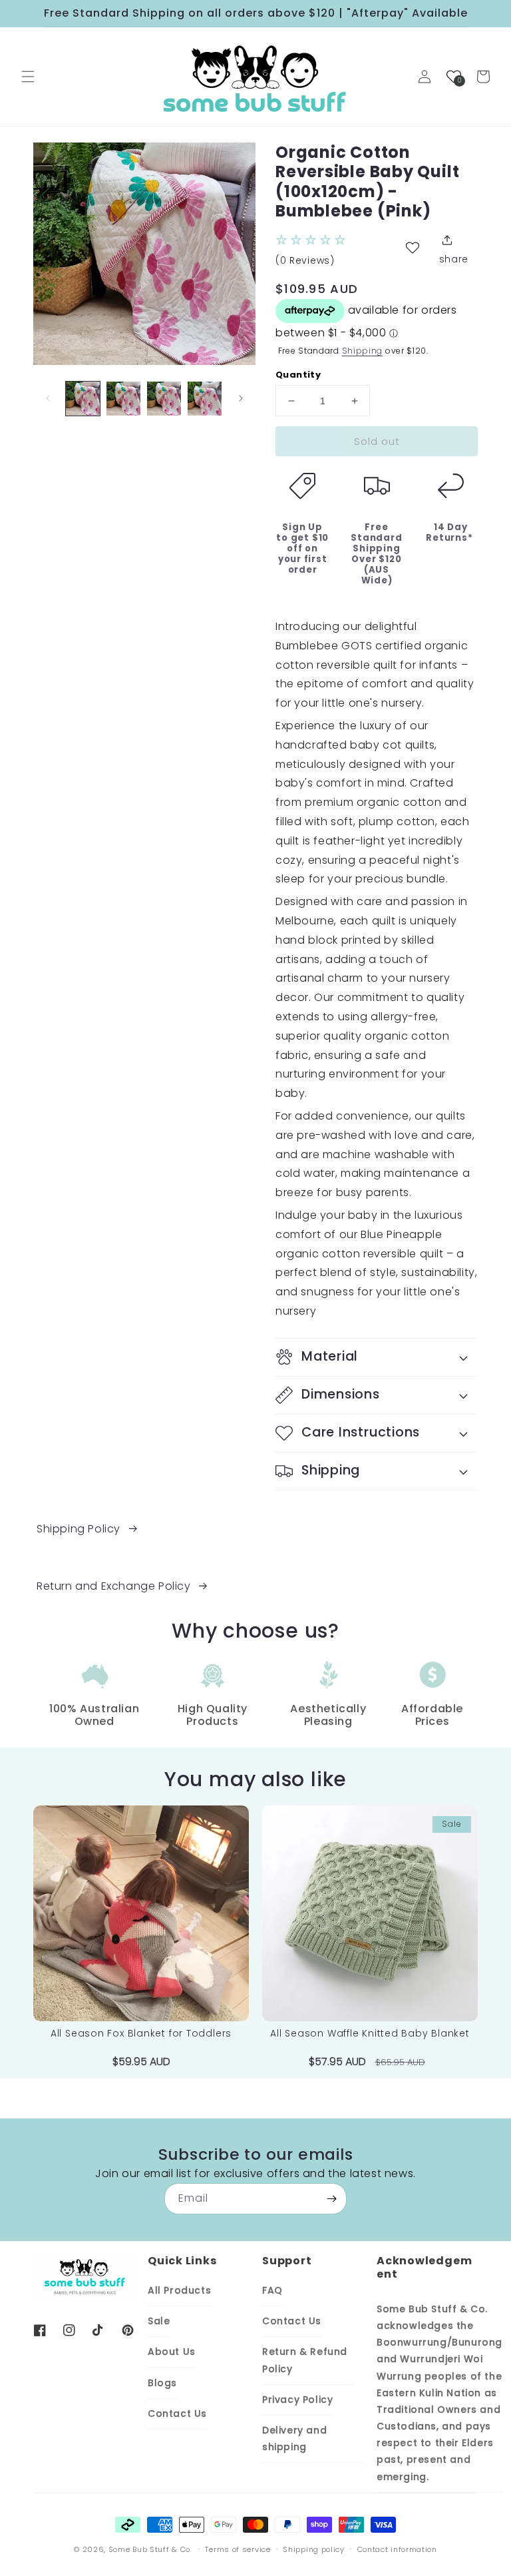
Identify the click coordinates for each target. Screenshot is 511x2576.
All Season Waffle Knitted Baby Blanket (370, 2034)
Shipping (363, 351)
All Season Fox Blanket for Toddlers (141, 2034)
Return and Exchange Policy (114, 1586)
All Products (179, 2290)
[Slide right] (241, 398)
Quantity (298, 375)
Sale (159, 2321)
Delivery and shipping (294, 2438)
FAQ (272, 2290)
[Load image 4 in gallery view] (205, 399)
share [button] (454, 259)
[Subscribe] (331, 2199)
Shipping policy (314, 2549)
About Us (172, 2352)
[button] (28, 77)
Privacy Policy (297, 2400)
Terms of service (238, 2549)
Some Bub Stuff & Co (149, 2549)
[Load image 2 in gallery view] (123, 399)
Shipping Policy (79, 1529)
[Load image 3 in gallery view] (164, 399)
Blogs (162, 2383)
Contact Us (177, 2414)
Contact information (397, 2549)
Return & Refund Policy (305, 2360)
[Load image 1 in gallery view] (83, 399)
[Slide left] (48, 398)
